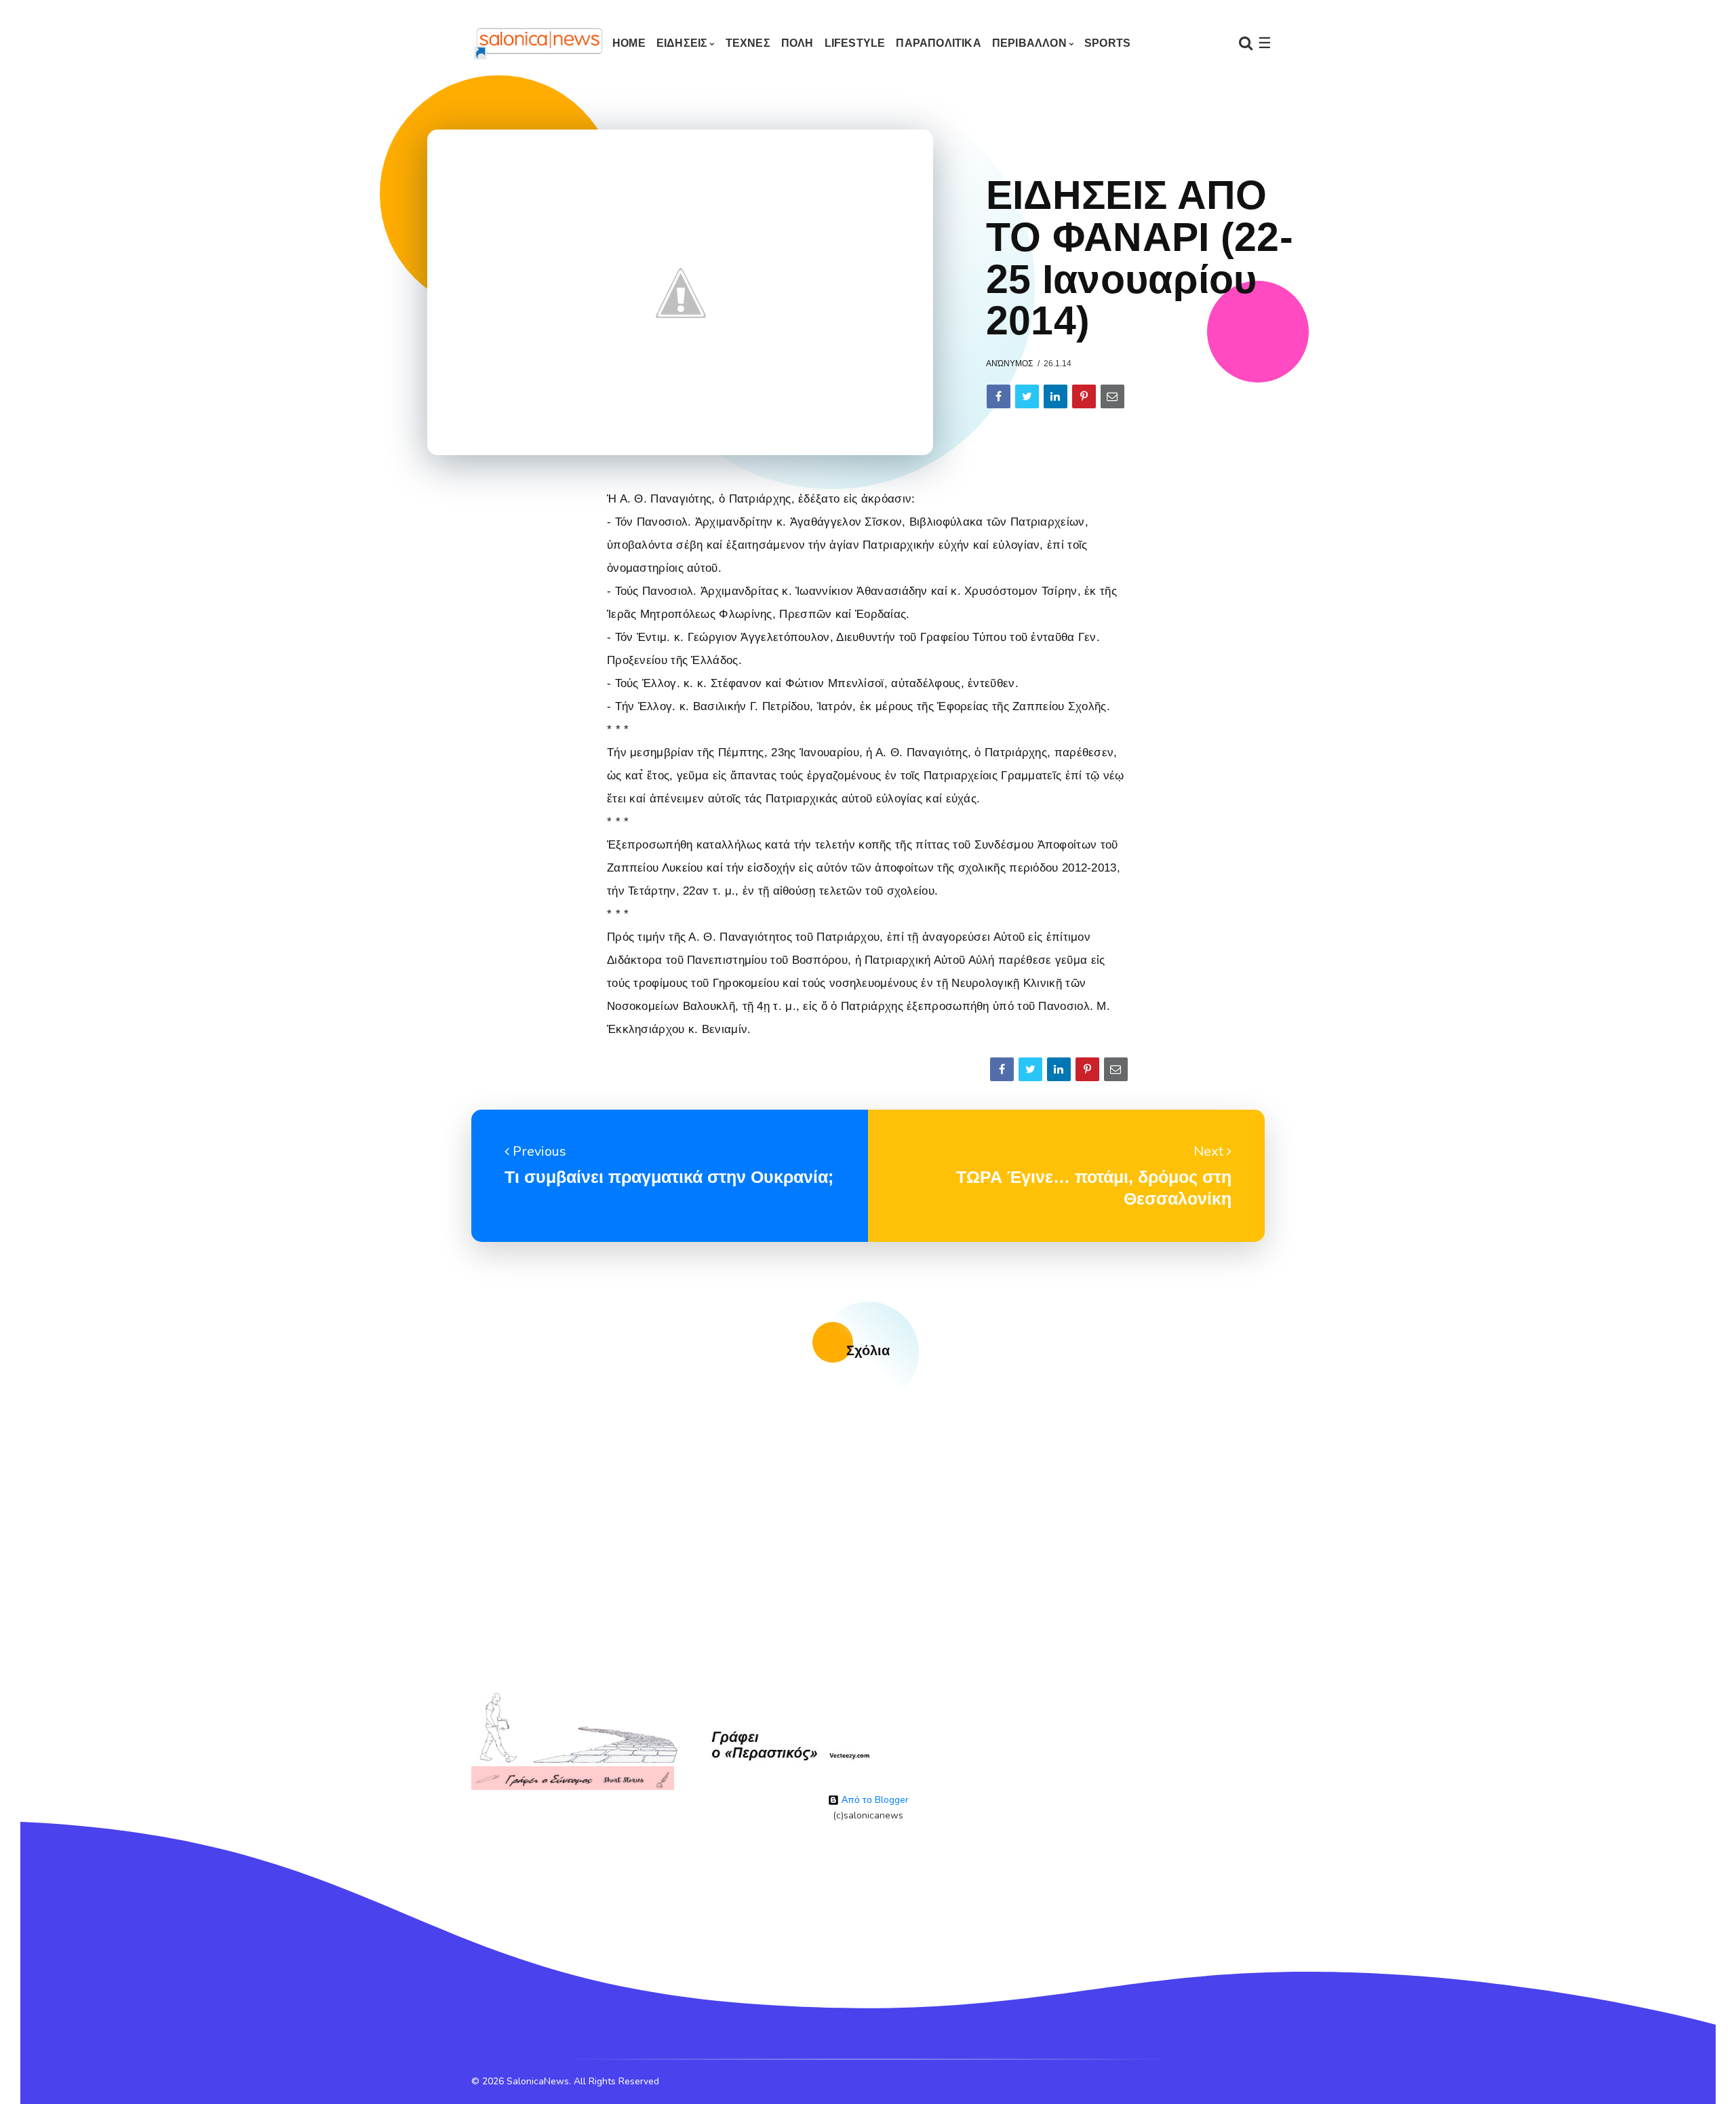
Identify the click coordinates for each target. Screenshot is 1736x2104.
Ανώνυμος (1009, 364)
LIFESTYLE (855, 43)
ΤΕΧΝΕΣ (748, 43)
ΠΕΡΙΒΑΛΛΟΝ (1029, 43)
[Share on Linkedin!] (1056, 396)
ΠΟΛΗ (797, 43)
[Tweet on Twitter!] (1027, 396)
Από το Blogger (874, 1800)
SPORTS (1107, 43)
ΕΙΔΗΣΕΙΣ (682, 43)
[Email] (1112, 396)
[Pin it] (1084, 396)
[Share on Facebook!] (999, 396)
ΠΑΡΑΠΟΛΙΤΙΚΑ (938, 43)
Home (629, 43)
